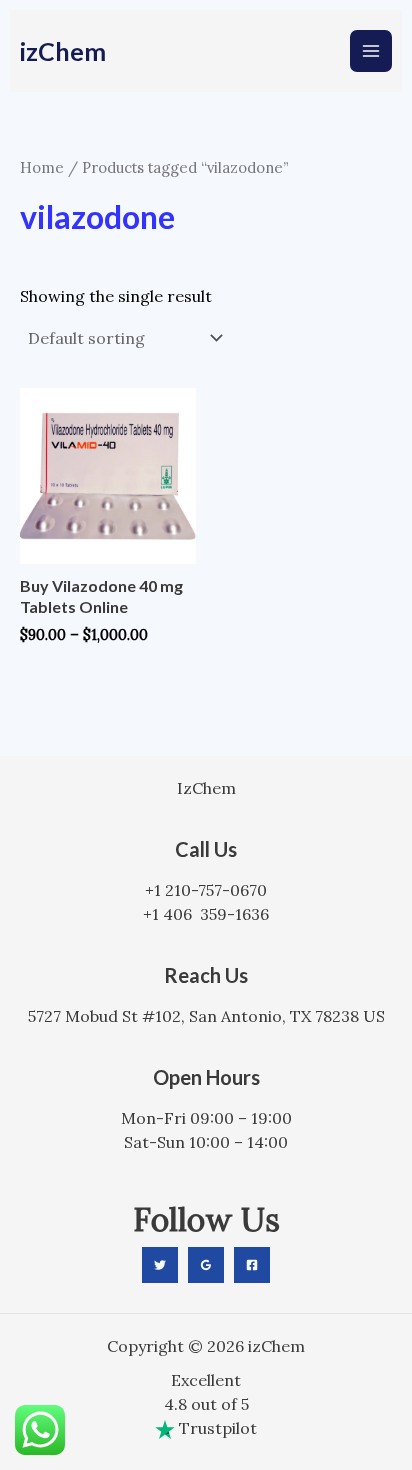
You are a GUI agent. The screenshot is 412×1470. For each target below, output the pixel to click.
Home (42, 167)
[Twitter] (160, 1265)
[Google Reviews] (206, 1265)
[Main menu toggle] (371, 51)
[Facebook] (252, 1265)
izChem (63, 51)
